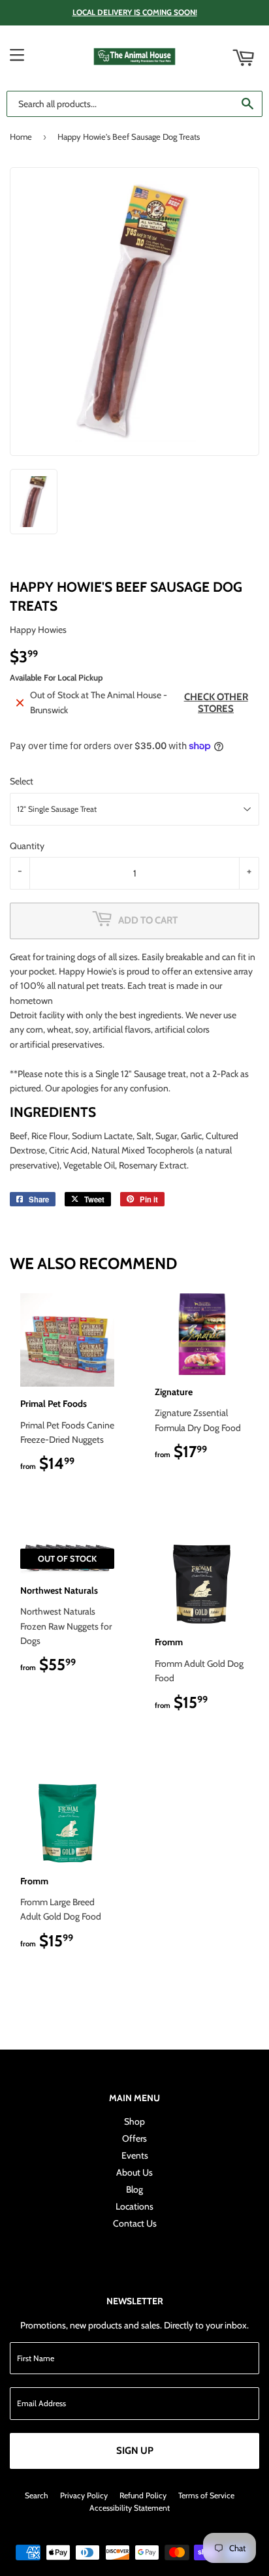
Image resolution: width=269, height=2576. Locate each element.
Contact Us (135, 2223)
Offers (134, 2138)
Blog (134, 2189)
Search (37, 2495)
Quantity (27, 846)
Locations (134, 2206)
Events (135, 2155)
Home (21, 137)
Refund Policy (143, 2495)
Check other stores (216, 703)
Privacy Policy (84, 2495)
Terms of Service (206, 2495)
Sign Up (135, 2451)
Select (22, 781)
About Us (134, 2172)
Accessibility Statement (130, 2508)
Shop (134, 2121)
